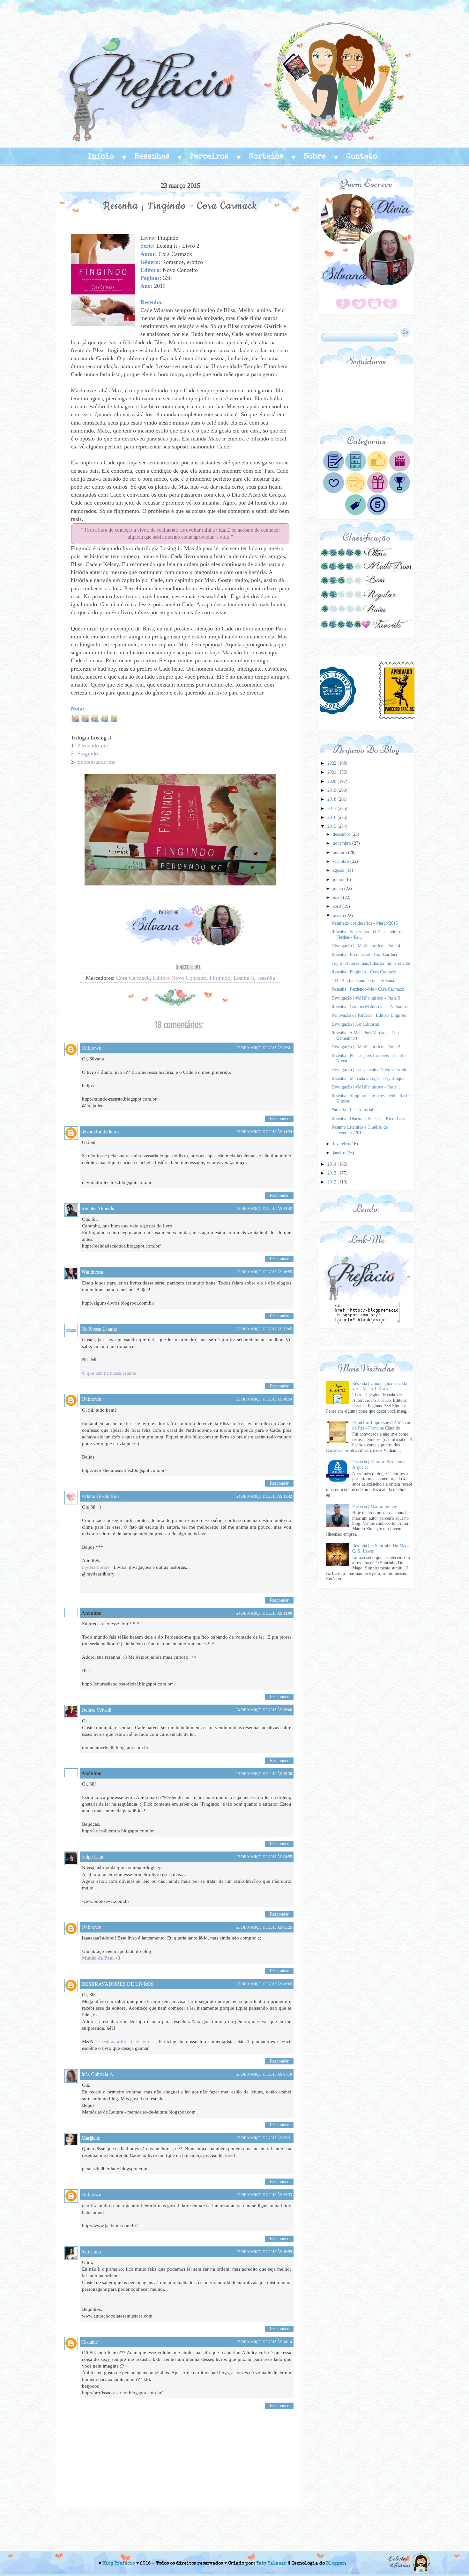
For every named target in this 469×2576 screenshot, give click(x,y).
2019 (332, 790)
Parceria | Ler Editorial (352, 1110)
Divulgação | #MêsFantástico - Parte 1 (366, 1087)
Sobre (315, 157)
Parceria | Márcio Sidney (375, 1506)
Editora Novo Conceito (180, 978)
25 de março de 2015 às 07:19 (264, 2074)
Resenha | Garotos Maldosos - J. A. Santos (369, 1007)
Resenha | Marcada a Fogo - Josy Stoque (368, 1078)
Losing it (244, 978)
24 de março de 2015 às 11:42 (264, 1496)
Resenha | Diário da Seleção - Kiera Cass (368, 1119)
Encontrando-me (96, 762)
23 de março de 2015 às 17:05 (264, 1329)
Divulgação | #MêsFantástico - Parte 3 (366, 998)
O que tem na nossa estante (109, 1373)
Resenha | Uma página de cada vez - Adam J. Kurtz (380, 1386)
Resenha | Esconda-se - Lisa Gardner (365, 954)
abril (338, 906)
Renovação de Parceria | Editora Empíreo (369, 1015)
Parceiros (209, 157)
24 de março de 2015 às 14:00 (264, 1613)
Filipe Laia (92, 1856)
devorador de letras (100, 1131)
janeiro (340, 1153)
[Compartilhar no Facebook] (198, 967)
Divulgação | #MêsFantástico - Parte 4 (366, 946)
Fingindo (88, 753)
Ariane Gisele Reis (100, 1496)
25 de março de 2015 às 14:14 (264, 2342)
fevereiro (342, 1144)
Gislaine (90, 2342)
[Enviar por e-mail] (180, 967)
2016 (332, 817)
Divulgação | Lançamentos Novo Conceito (369, 1070)
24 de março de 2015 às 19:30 (264, 1774)
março (339, 916)
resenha (266, 978)
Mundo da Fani (98, 1958)
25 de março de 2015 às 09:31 (264, 2138)
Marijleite (91, 2138)
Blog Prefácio (119, 2564)
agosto (339, 870)
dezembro (342, 834)
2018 (332, 799)
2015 (332, 826)
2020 (332, 781)
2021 (332, 772)
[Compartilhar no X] (192, 967)
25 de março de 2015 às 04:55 (264, 1857)
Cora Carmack (133, 978)
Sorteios (266, 157)
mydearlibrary (96, 1567)
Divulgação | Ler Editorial (355, 1024)
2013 (332, 1173)
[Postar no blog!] (186, 967)
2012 (332, 1182)
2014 (332, 1164)
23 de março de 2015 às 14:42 (264, 1209)
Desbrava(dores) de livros (126, 2041)
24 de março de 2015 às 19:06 (264, 1710)
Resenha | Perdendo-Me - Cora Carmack (368, 989)
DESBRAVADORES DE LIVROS (118, 1984)
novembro (342, 843)
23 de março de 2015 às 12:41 (264, 1048)
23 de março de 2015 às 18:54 (264, 1399)
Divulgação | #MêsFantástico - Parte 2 (366, 1047)
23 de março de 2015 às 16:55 (264, 1272)
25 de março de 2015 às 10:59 (264, 2252)
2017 (332, 808)
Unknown (91, 1048)
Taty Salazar (271, 2564)
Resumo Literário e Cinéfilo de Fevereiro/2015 (360, 1130)
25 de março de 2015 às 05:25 (264, 1927)
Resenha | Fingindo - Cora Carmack (364, 972)
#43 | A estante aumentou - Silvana (363, 981)
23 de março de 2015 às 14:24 (264, 1132)
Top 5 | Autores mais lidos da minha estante (371, 963)
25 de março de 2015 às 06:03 (264, 1984)
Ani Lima (91, 2251)
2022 (332, 763)
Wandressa (92, 1272)
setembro (342, 861)
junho (339, 888)
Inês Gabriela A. (98, 2074)
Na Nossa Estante (99, 1329)
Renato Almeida (98, 1208)
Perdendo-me (93, 746)
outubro (340, 852)
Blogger (335, 2564)
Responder (279, 1119)
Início (101, 157)
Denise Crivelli (96, 1710)
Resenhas (152, 157)
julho (338, 880)
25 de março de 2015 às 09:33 (264, 2195)
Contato (362, 157)
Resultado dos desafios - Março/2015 (365, 923)
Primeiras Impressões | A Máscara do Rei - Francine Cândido (382, 1425)
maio (338, 897)
